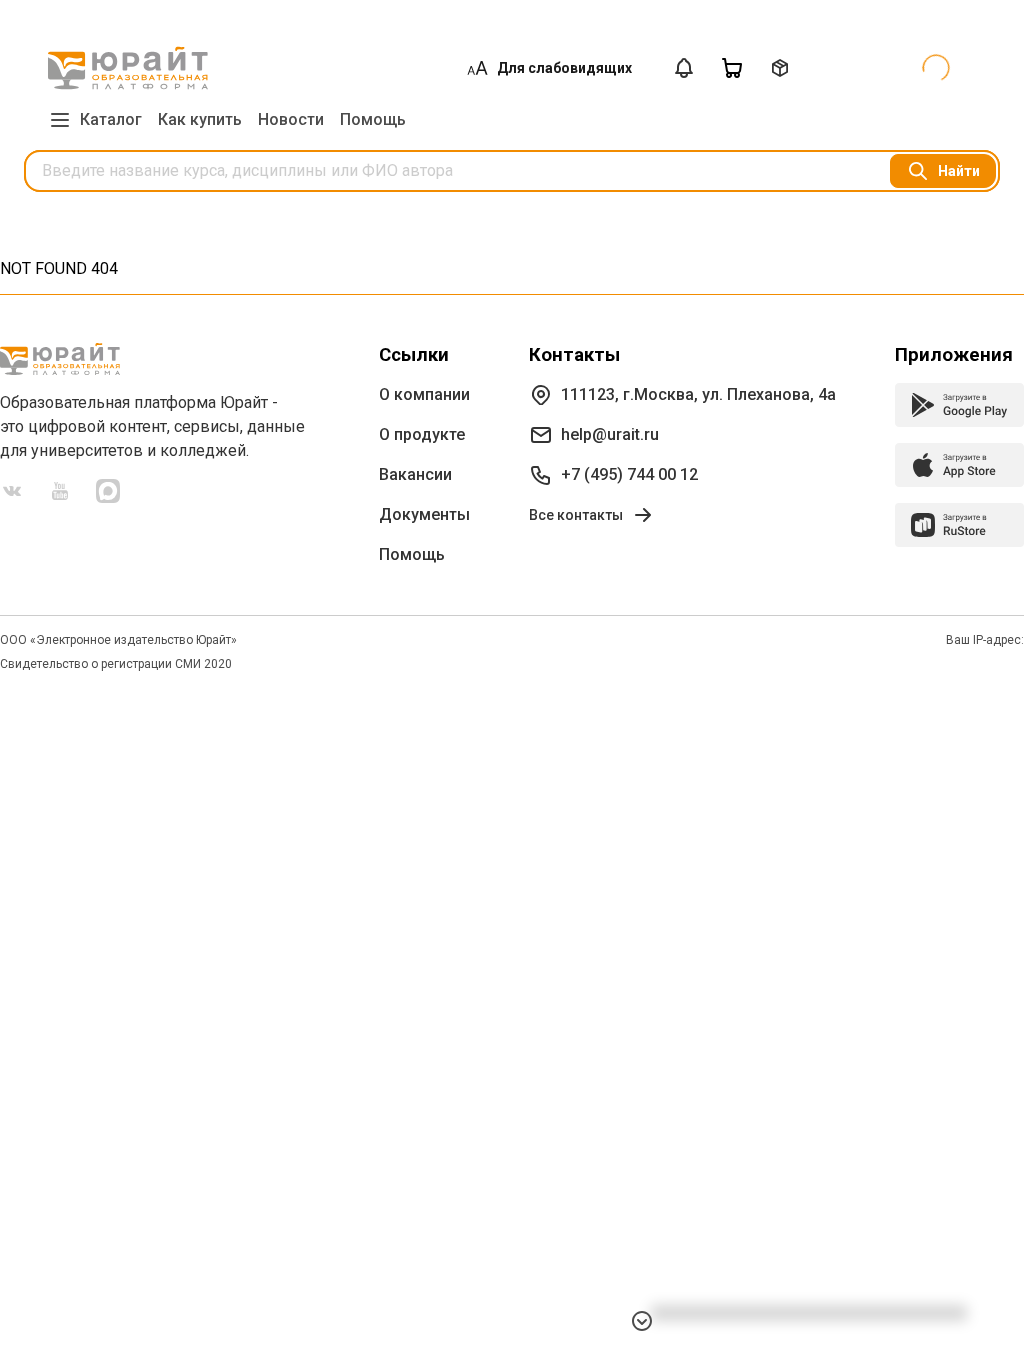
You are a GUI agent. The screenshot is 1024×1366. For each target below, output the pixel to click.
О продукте (422, 434)
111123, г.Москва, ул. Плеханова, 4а (698, 394)
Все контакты (576, 515)
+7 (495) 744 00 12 (629, 474)
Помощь (373, 119)
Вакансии (415, 474)
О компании (424, 394)
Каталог (111, 119)
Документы (424, 514)
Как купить (200, 119)
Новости (291, 119)
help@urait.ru (610, 434)
